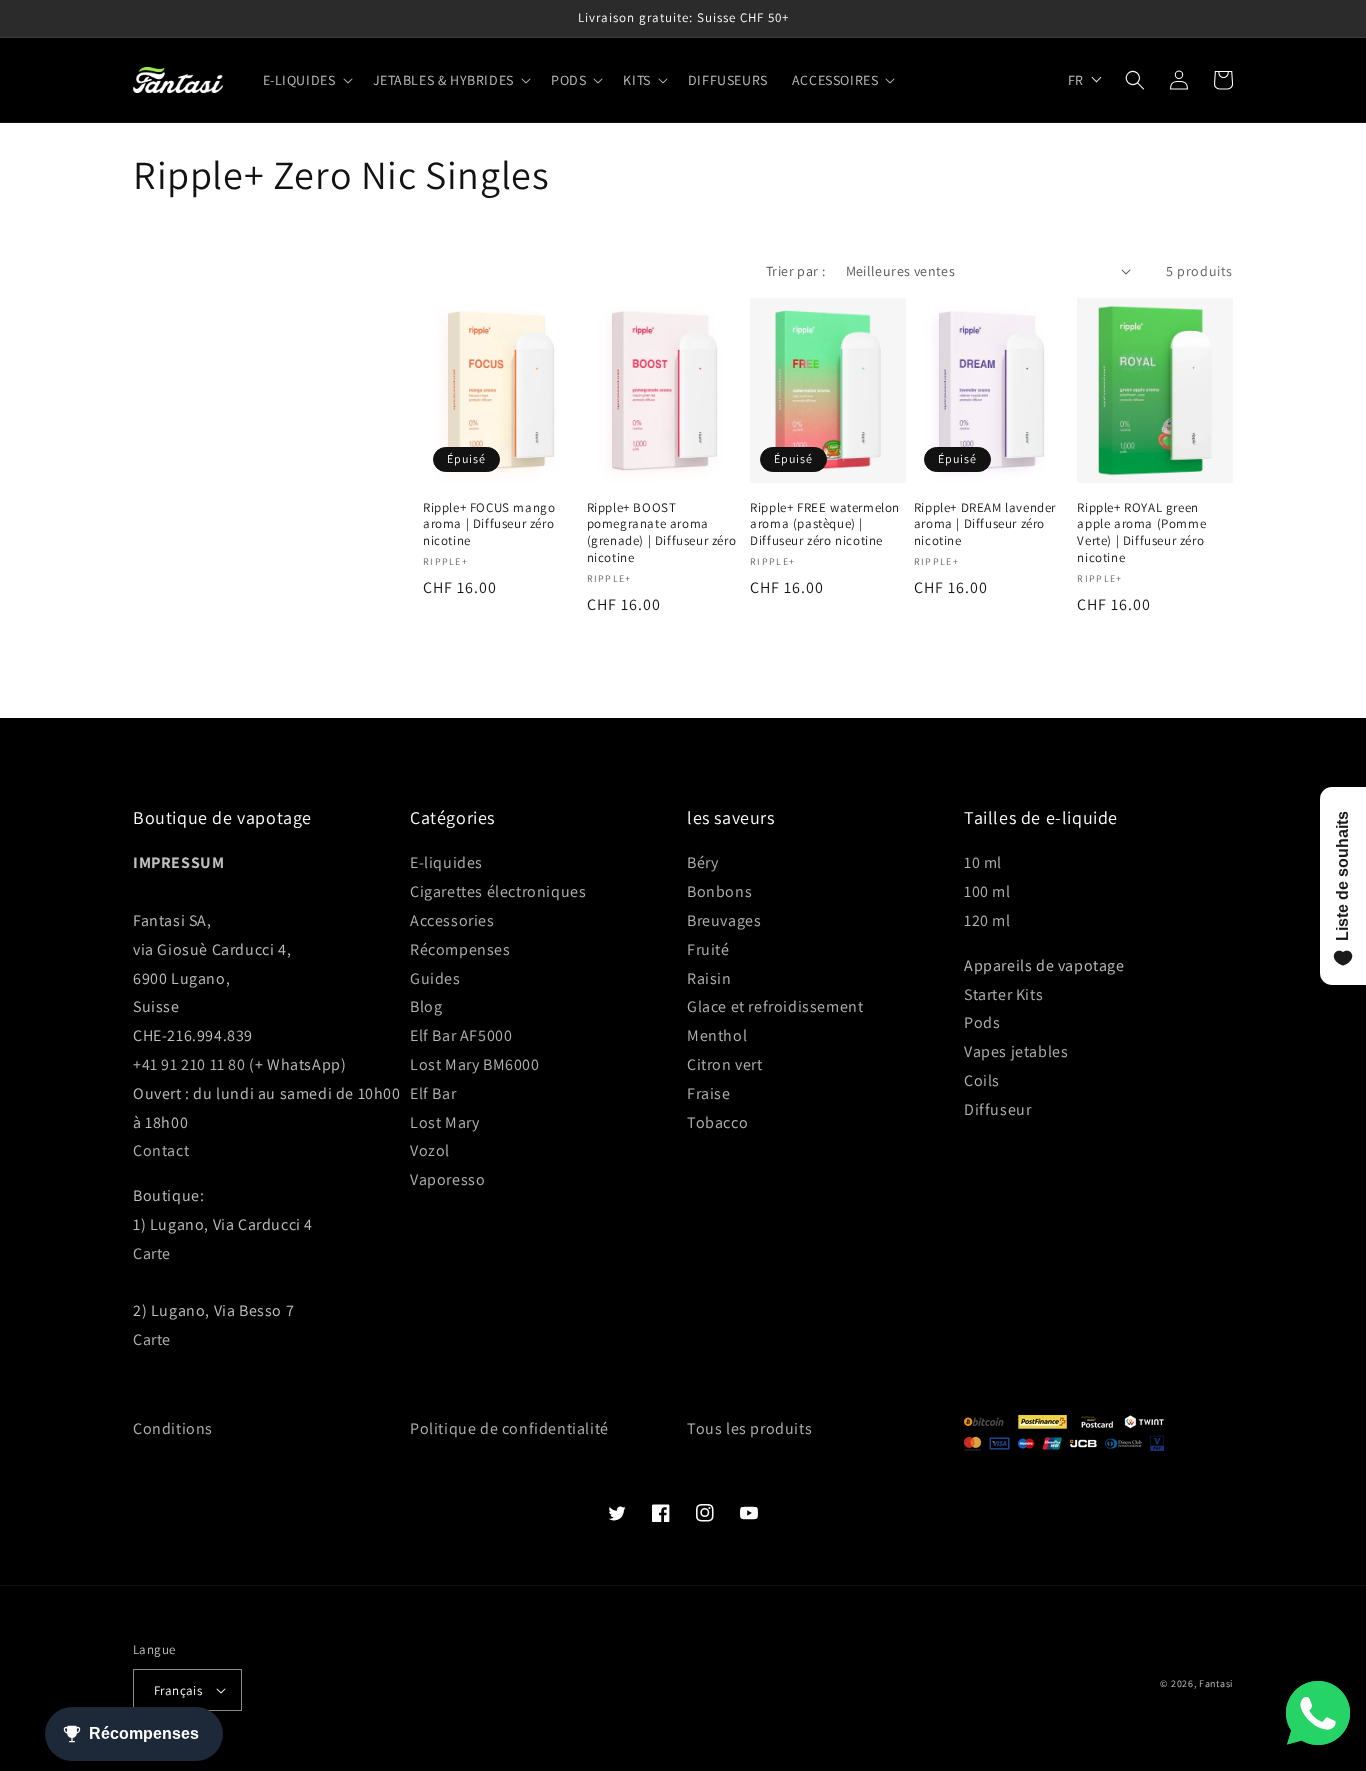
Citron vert (725, 1064)
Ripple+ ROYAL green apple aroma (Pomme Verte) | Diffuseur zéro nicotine (1141, 533)
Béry (702, 862)
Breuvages (724, 920)
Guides (435, 978)
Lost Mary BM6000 (475, 1064)
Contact (161, 1150)
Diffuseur (997, 1109)
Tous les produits (749, 1428)
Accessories (452, 920)
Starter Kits (1003, 994)
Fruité (708, 949)
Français (178, 1690)
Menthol (717, 1035)
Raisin (709, 978)
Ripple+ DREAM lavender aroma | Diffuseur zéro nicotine (985, 525)
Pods (982, 1022)
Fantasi (1216, 1683)
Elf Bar (433, 1093)
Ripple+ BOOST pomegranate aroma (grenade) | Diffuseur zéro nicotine (662, 533)
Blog (426, 1006)
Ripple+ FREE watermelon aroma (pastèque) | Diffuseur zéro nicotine (825, 525)
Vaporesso (447, 1179)
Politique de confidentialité (509, 1428)
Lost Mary (444, 1122)
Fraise (709, 1093)
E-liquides (446, 862)
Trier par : (795, 271)
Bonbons (719, 891)
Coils (982, 1080)
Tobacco (717, 1122)
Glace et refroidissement (775, 1006)
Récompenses (460, 949)
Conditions (173, 1428)
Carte (152, 1253)
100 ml (987, 891)
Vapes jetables (1016, 1051)
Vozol (430, 1150)
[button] (306, 80)
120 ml (987, 920)
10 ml (983, 862)
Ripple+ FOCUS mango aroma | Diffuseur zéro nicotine (489, 525)
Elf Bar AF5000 (461, 1035)
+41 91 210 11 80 (189, 1064)
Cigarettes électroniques (498, 891)
